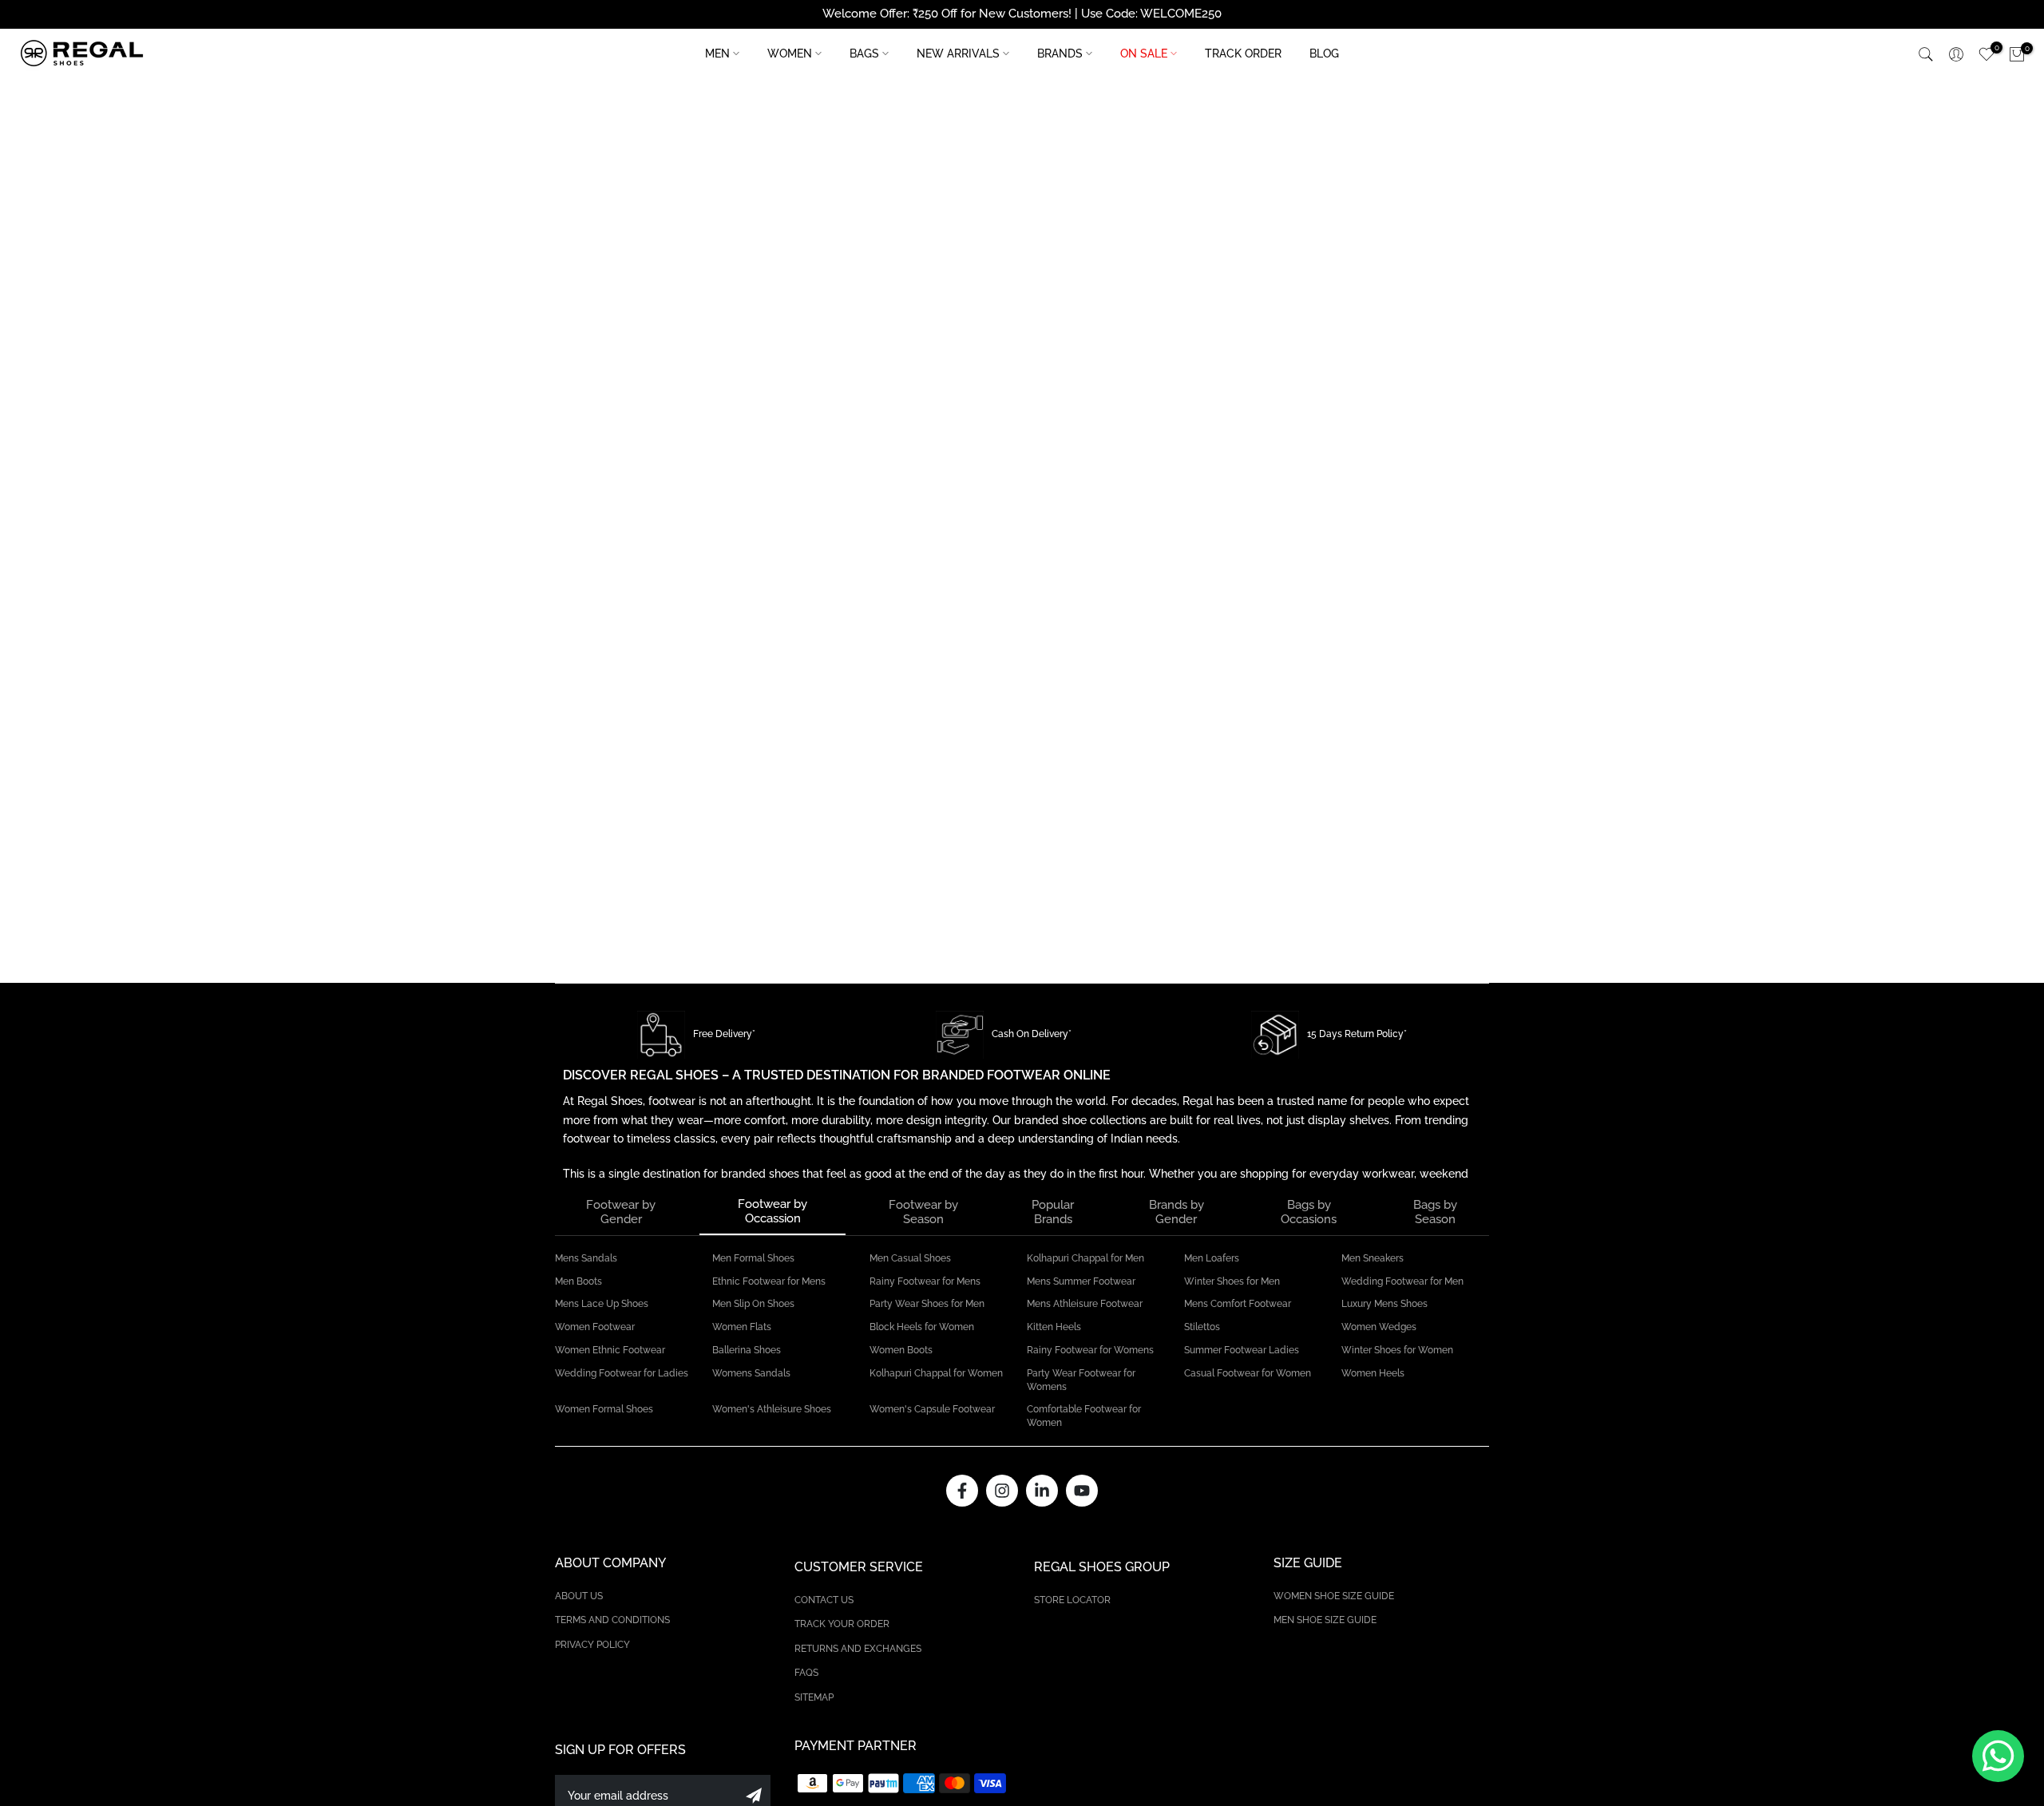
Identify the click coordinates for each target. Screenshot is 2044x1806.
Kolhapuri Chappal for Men (1085, 1258)
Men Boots (578, 1281)
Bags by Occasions (1309, 1212)
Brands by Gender (1176, 1212)
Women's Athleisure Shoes (772, 1409)
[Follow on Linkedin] (1042, 1491)
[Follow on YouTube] (1082, 1491)
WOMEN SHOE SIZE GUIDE (1334, 1596)
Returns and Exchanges (858, 1649)
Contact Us (824, 1600)
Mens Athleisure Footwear (1085, 1304)
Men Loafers (1212, 1258)
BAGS (864, 53)
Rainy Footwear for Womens (1090, 1350)
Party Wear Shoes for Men (927, 1304)
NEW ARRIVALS (958, 53)
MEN (717, 53)
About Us (579, 1596)
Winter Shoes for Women (1397, 1350)
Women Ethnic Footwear (610, 1350)
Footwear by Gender (621, 1212)
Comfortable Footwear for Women (1084, 1416)
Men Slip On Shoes (753, 1304)
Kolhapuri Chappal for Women (936, 1373)
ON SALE (1144, 53)
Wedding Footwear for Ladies (622, 1373)
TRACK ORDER (1243, 53)
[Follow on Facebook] (962, 1491)
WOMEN (790, 53)
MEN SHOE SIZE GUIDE (1325, 1620)
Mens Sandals (586, 1258)
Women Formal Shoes (604, 1409)
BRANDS (1060, 53)
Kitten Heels (1054, 1327)
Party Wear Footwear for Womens (1081, 1380)
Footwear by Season (923, 1212)
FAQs (806, 1673)
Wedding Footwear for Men (1402, 1281)
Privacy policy (592, 1645)
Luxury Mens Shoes (1384, 1304)
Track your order (842, 1624)
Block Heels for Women (922, 1327)
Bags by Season (1435, 1212)
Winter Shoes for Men (1232, 1281)
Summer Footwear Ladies (1242, 1350)
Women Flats (742, 1327)
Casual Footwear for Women (1248, 1373)
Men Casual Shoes (910, 1258)
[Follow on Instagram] (1002, 1491)
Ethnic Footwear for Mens (769, 1281)
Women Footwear (595, 1327)
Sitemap (814, 1697)
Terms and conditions (612, 1620)
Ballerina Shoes (747, 1350)
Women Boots (901, 1350)
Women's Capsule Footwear (932, 1409)
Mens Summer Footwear (1081, 1281)
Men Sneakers (1373, 1258)
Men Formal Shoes (753, 1258)
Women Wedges (1379, 1327)
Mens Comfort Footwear (1238, 1304)
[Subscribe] (754, 1796)
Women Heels (1373, 1373)
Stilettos (1202, 1327)
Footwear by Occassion (772, 1211)
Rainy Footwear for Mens (925, 1281)
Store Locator (1072, 1600)
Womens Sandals (751, 1373)
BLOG (1324, 53)
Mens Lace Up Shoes (602, 1304)
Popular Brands (1053, 1212)
